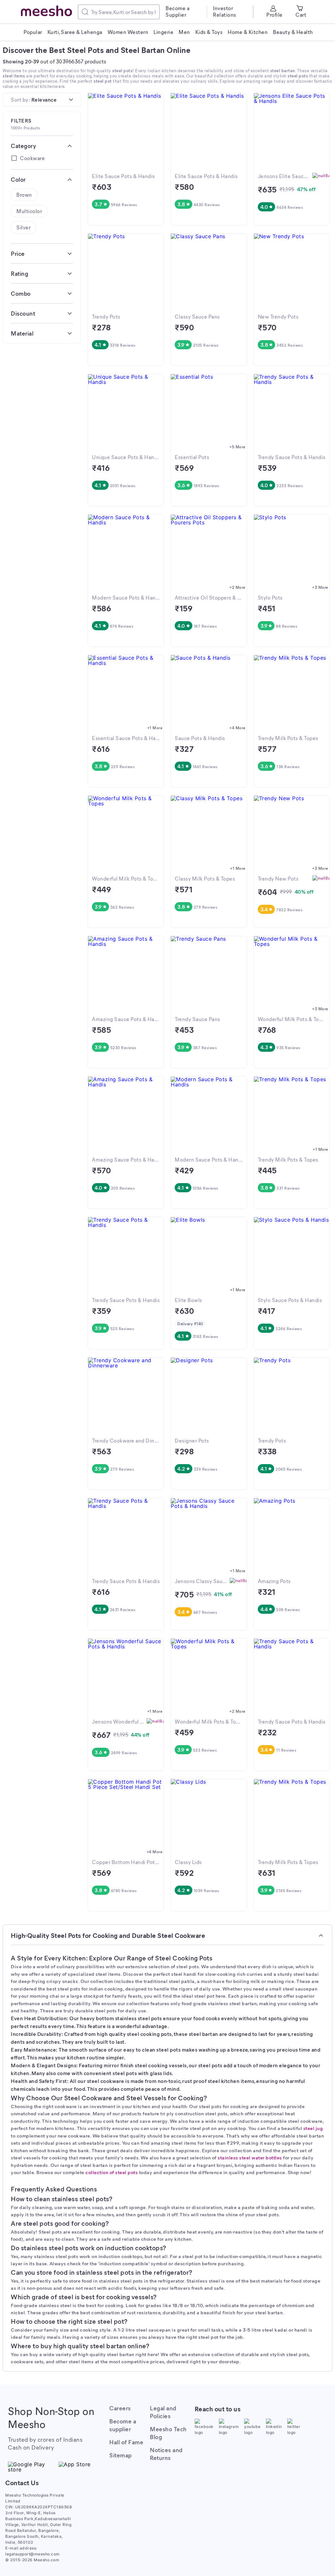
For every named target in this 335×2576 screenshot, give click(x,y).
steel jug (313, 2128)
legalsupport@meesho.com (33, 2554)
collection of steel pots (112, 2172)
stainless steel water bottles (250, 2157)
